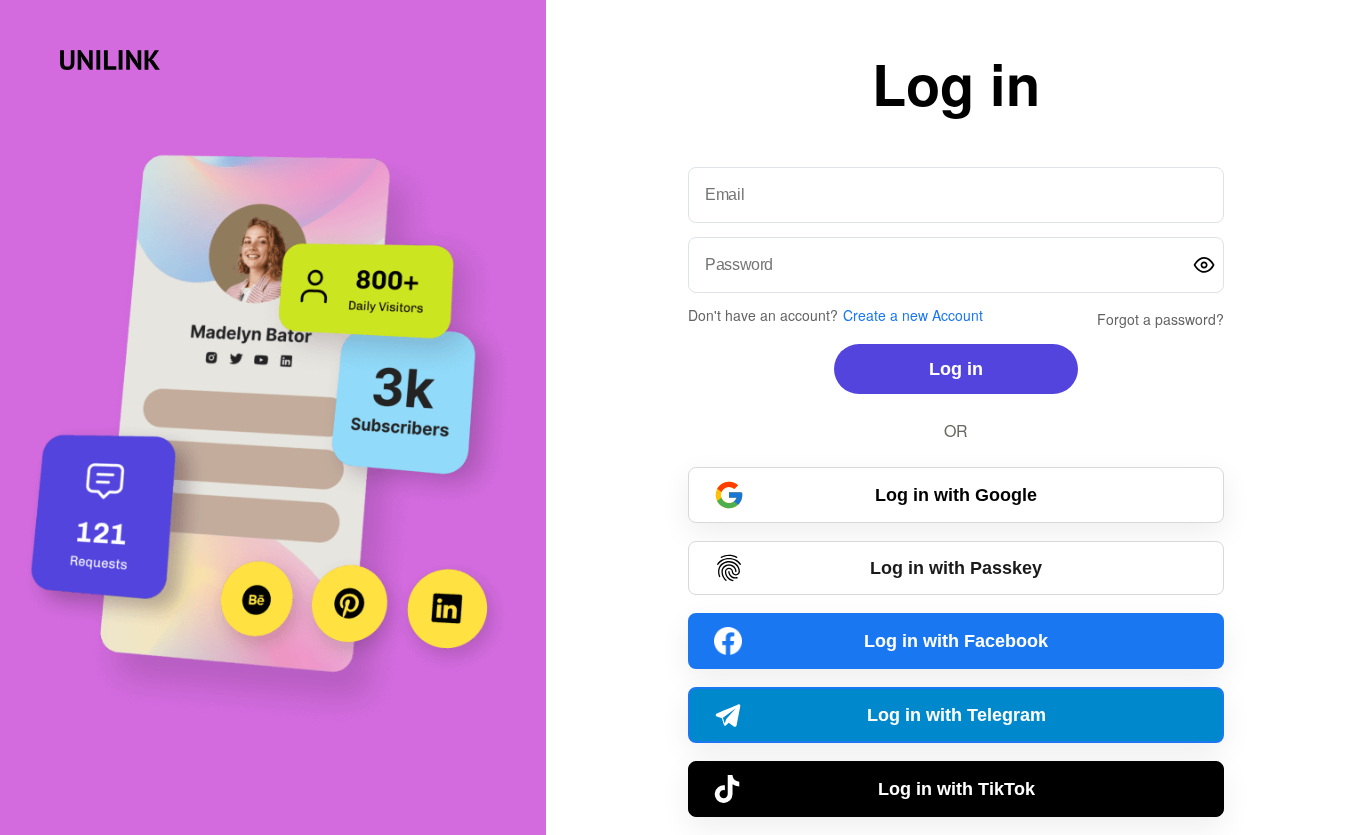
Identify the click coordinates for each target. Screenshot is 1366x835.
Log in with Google (956, 495)
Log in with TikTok (956, 789)
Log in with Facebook (956, 641)
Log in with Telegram (956, 715)
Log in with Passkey (956, 568)
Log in (956, 369)
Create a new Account (913, 315)
